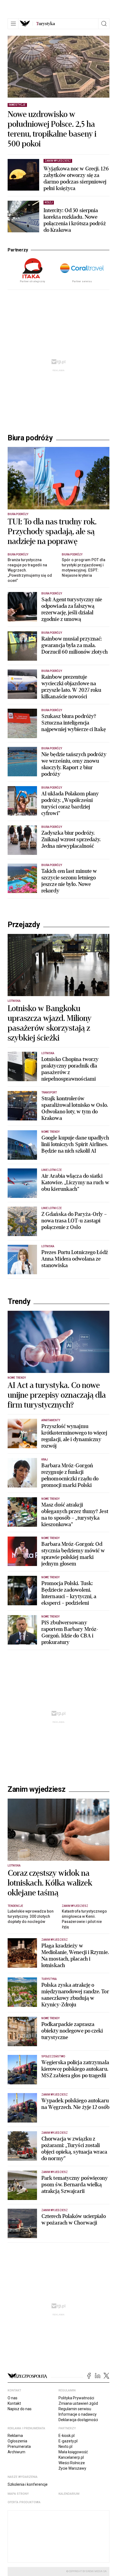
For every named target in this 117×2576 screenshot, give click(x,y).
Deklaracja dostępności (78, 2420)
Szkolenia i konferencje (28, 2484)
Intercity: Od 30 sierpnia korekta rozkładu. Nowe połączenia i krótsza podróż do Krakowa (75, 220)
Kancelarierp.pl (71, 2457)
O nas (13, 2398)
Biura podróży (30, 438)
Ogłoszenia (17, 2441)
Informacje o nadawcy (78, 2414)
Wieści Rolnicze (72, 2463)
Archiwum (16, 2452)
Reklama (15, 2436)
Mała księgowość (73, 2452)
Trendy (19, 1301)
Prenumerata (19, 2446)
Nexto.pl (65, 2446)
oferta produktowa (24, 2502)
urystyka (46, 24)
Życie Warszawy (72, 2468)
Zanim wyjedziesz (37, 1789)
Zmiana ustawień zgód (78, 2403)
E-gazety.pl (68, 2441)
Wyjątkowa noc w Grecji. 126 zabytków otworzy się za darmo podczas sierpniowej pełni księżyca (76, 179)
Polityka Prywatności (76, 2398)
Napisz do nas (20, 2409)
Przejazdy (24, 925)
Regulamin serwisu (75, 2409)
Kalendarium (69, 2494)
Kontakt (14, 2403)
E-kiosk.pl (67, 2436)
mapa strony (18, 2494)
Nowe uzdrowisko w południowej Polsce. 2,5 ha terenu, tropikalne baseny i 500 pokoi (52, 129)
